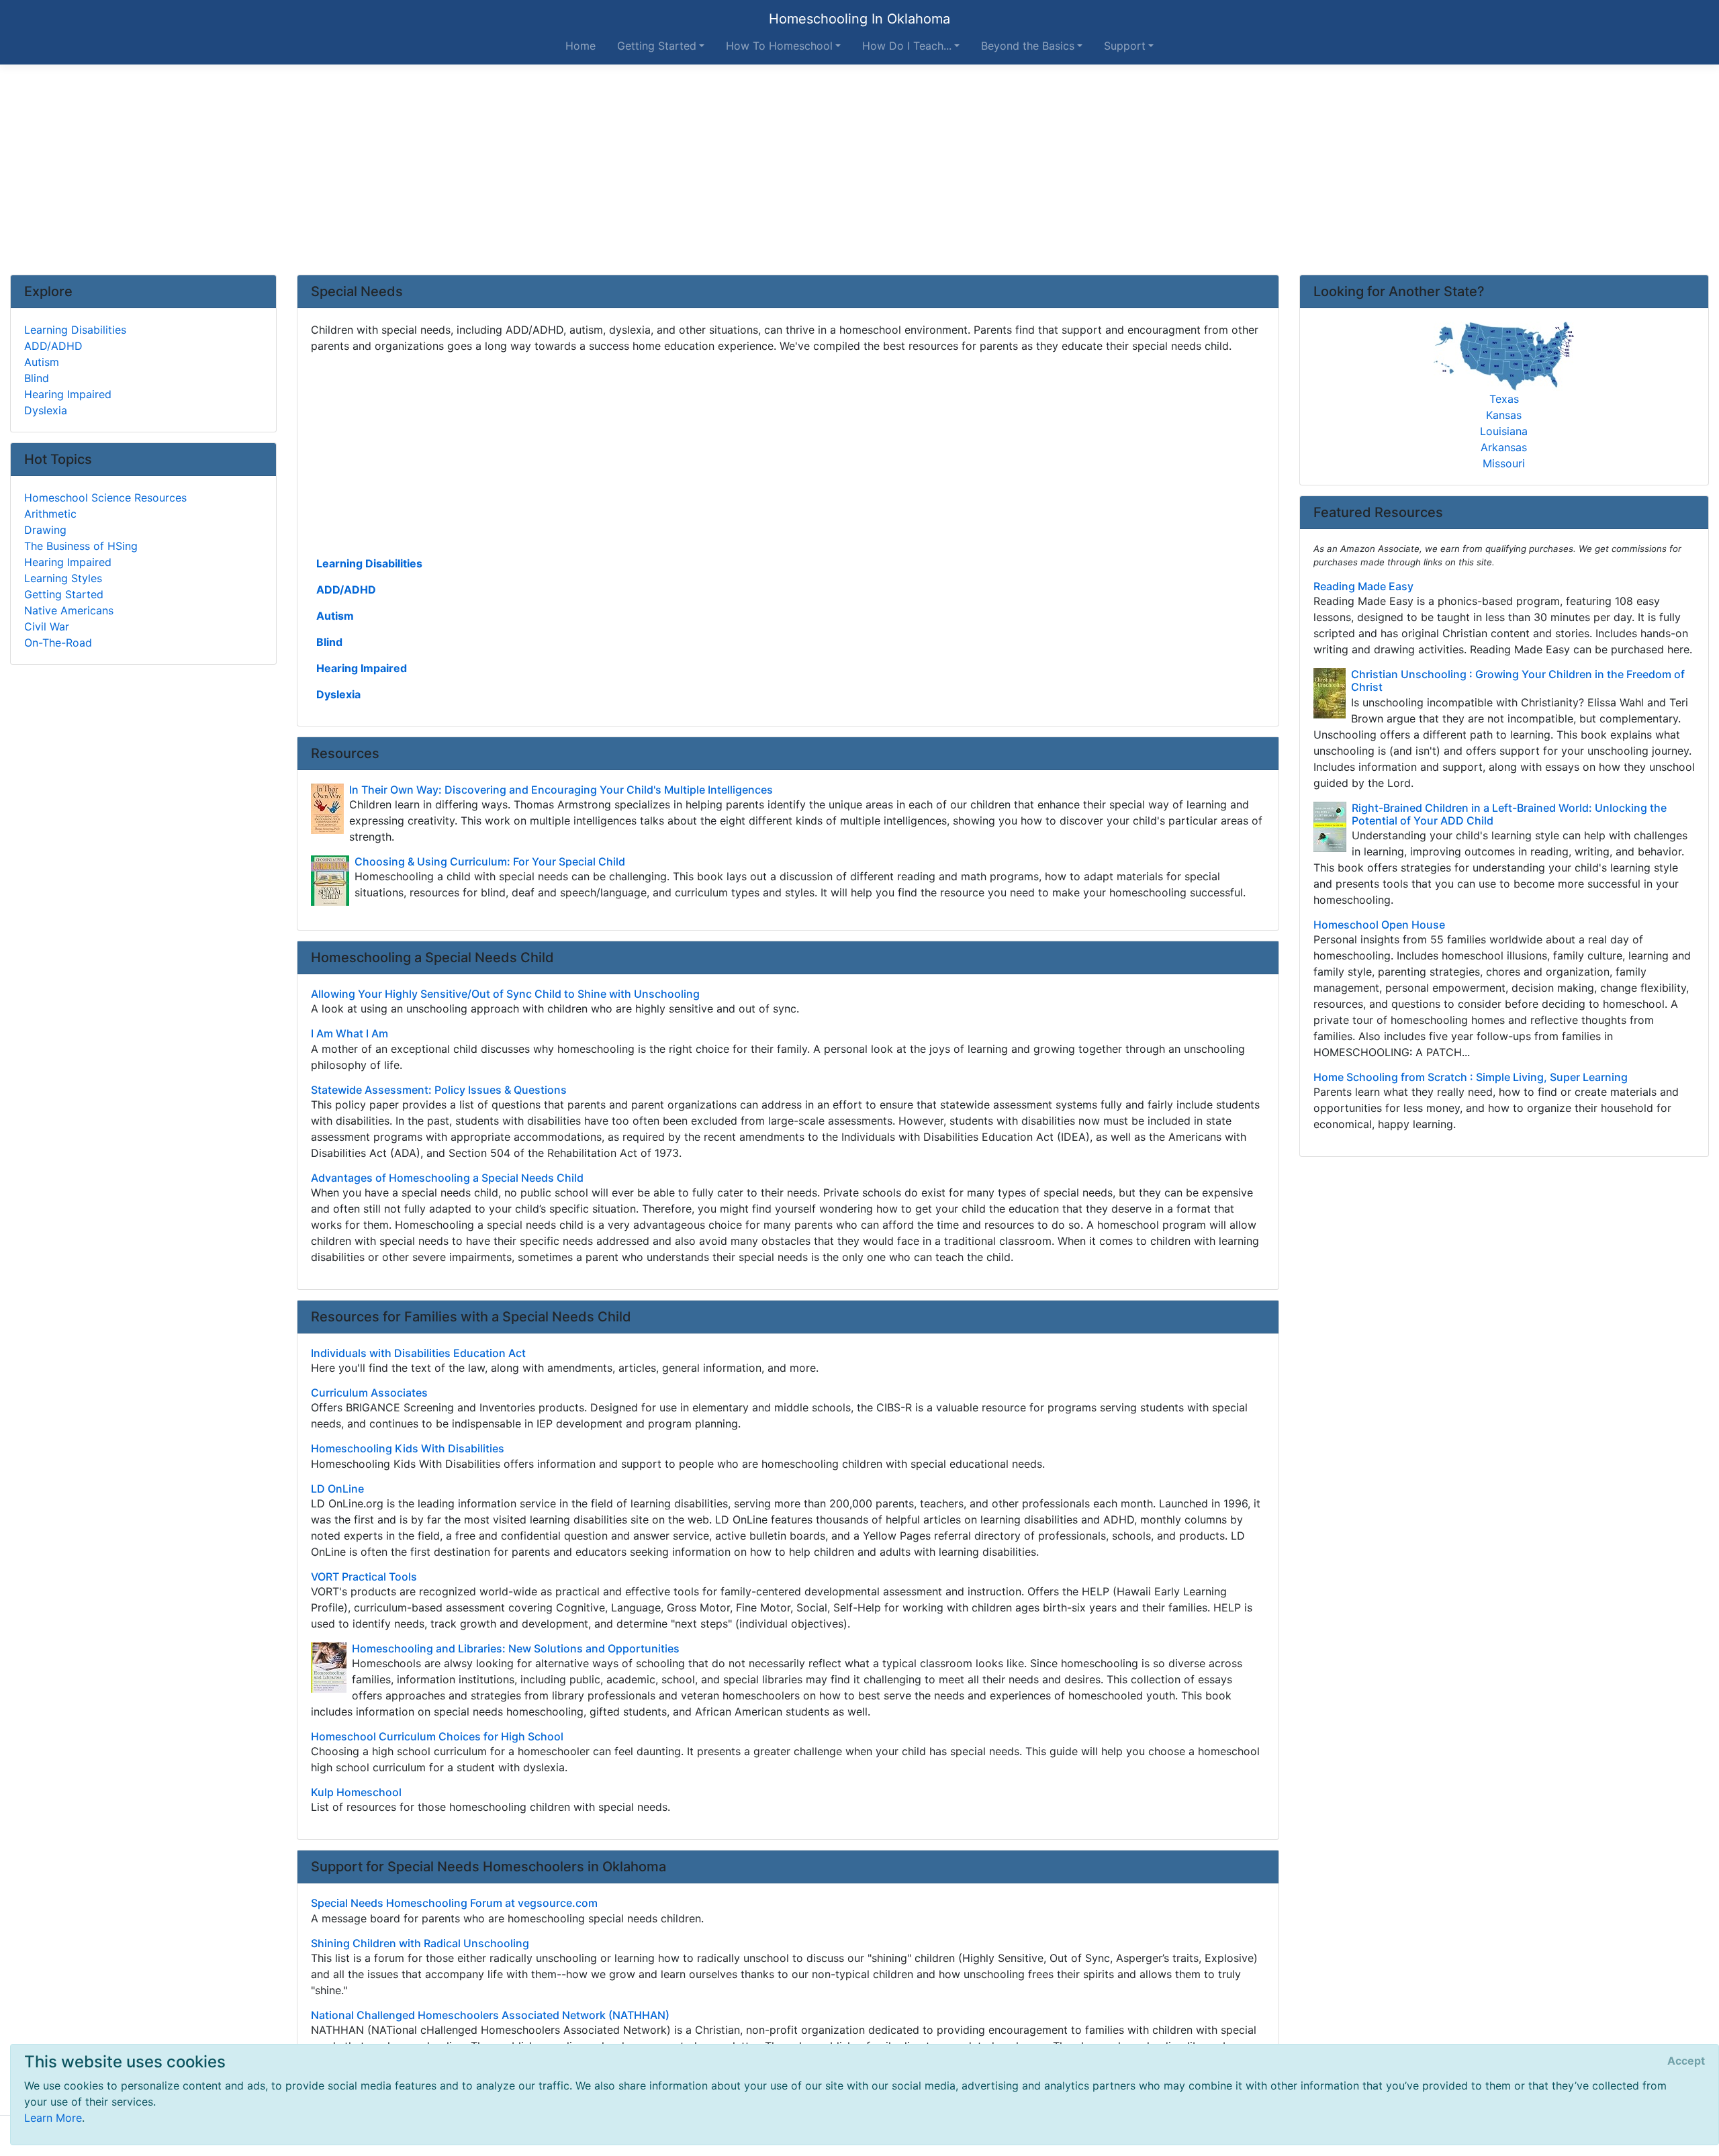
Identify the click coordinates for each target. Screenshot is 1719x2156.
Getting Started (64, 594)
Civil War (47, 626)
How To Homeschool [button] (779, 46)
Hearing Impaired (362, 668)
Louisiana (1504, 431)
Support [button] (1125, 46)
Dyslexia (338, 694)
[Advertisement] (859, 170)
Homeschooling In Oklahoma (859, 19)
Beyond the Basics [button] (1028, 46)
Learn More (53, 2118)
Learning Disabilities (369, 563)
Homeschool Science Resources (105, 498)
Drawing (45, 530)
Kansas (1504, 415)
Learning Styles (63, 578)
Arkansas (1504, 447)
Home (580, 46)
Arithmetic (50, 514)
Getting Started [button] (657, 46)
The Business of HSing (81, 546)
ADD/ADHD (346, 590)
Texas (1504, 399)
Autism (335, 616)
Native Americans (69, 610)
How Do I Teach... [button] (907, 46)
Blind (329, 642)
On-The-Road (58, 643)
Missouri (1504, 463)
